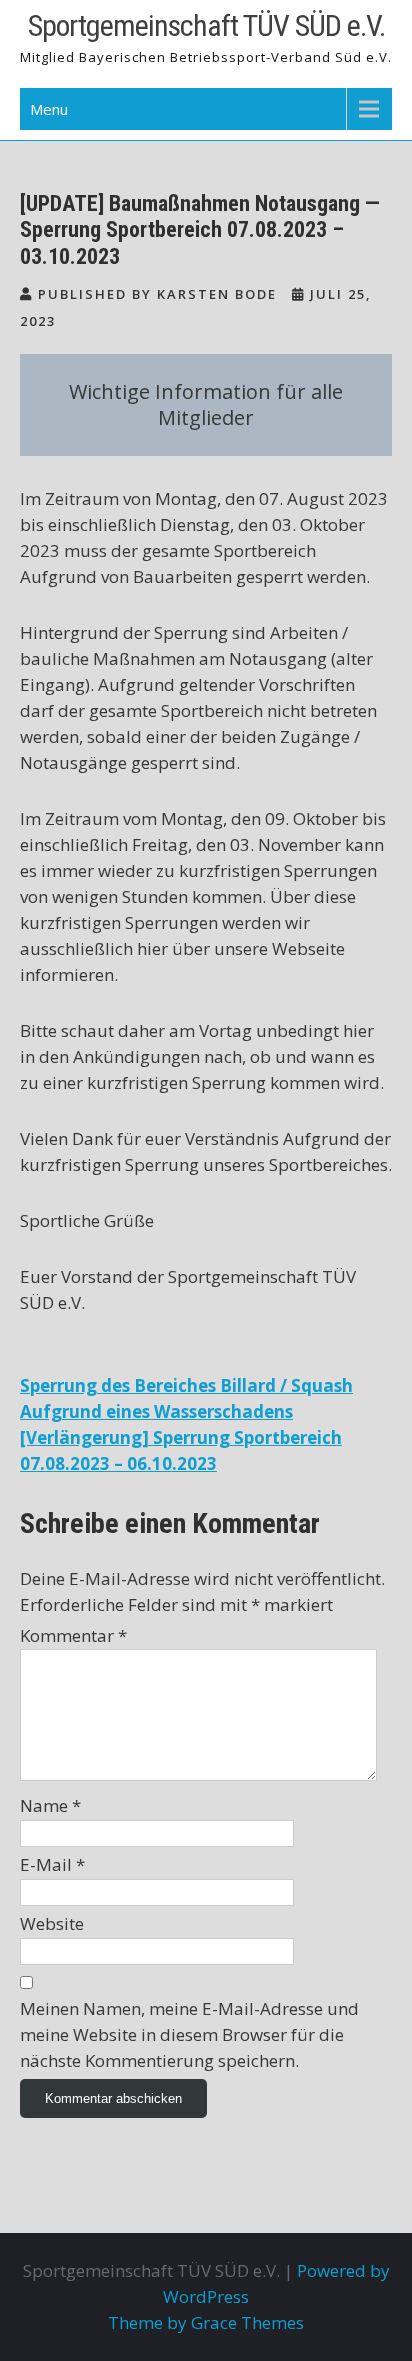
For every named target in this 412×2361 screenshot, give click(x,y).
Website (52, 1923)
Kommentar (73, 1635)
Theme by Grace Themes (206, 2322)
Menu (49, 109)
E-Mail (52, 1864)
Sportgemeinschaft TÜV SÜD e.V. (206, 25)
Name (50, 1805)
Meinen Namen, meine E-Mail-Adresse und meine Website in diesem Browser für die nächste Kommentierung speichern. (189, 2034)
